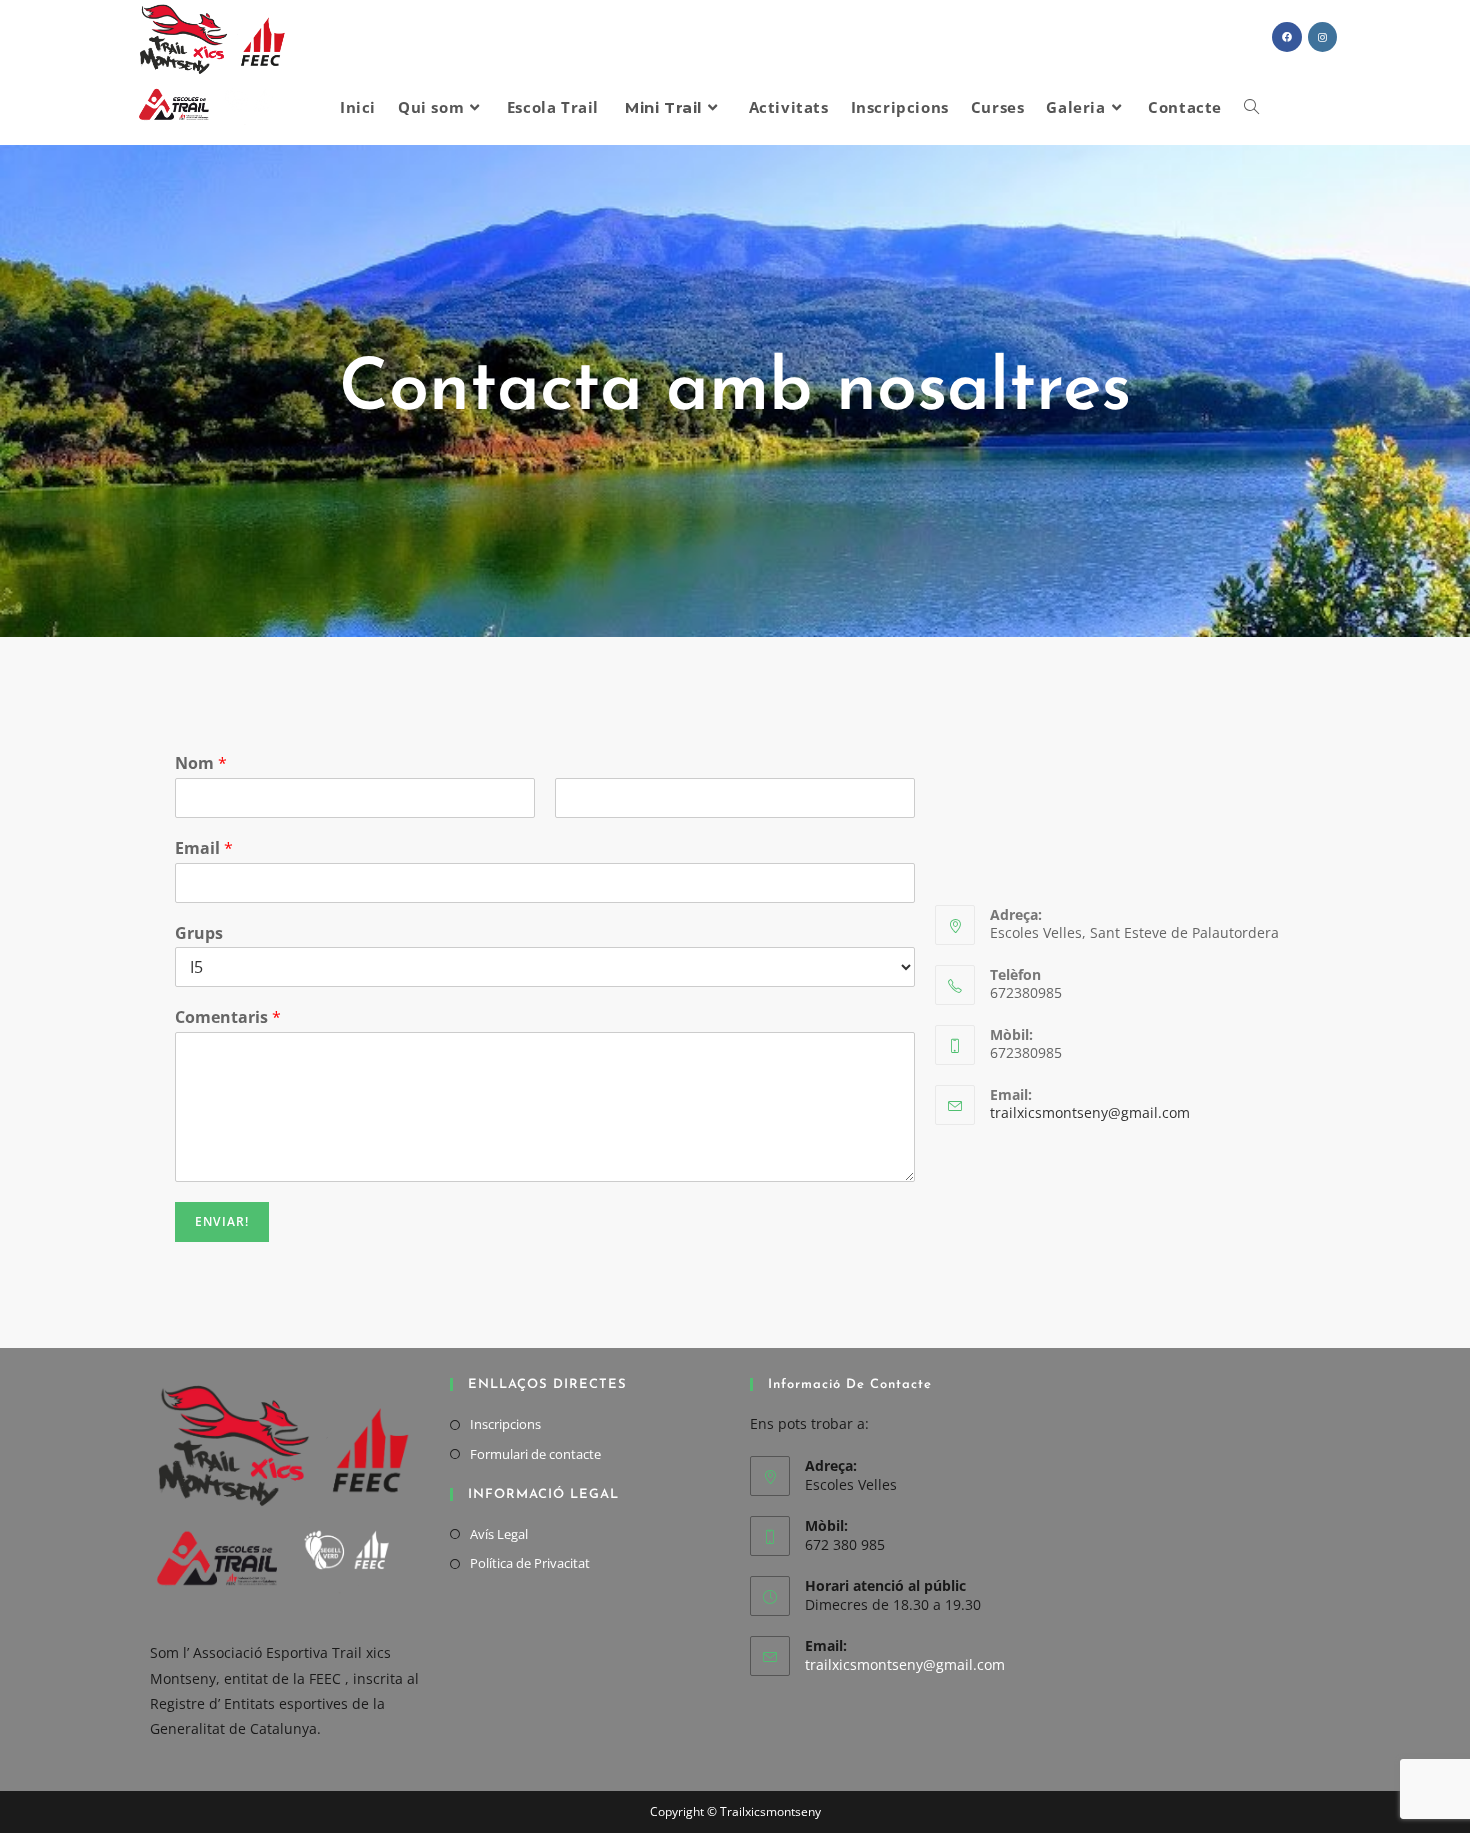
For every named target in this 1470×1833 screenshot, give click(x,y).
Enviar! (222, 1221)
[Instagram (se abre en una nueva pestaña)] (1322, 37)
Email (204, 848)
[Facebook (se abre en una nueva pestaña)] (1287, 37)
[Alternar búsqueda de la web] (1251, 107)
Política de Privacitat (530, 1563)
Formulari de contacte (535, 1454)
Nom (201, 763)
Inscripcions (505, 1424)
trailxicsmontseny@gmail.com (1090, 1112)
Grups (199, 933)
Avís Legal (499, 1534)
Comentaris (228, 1017)
